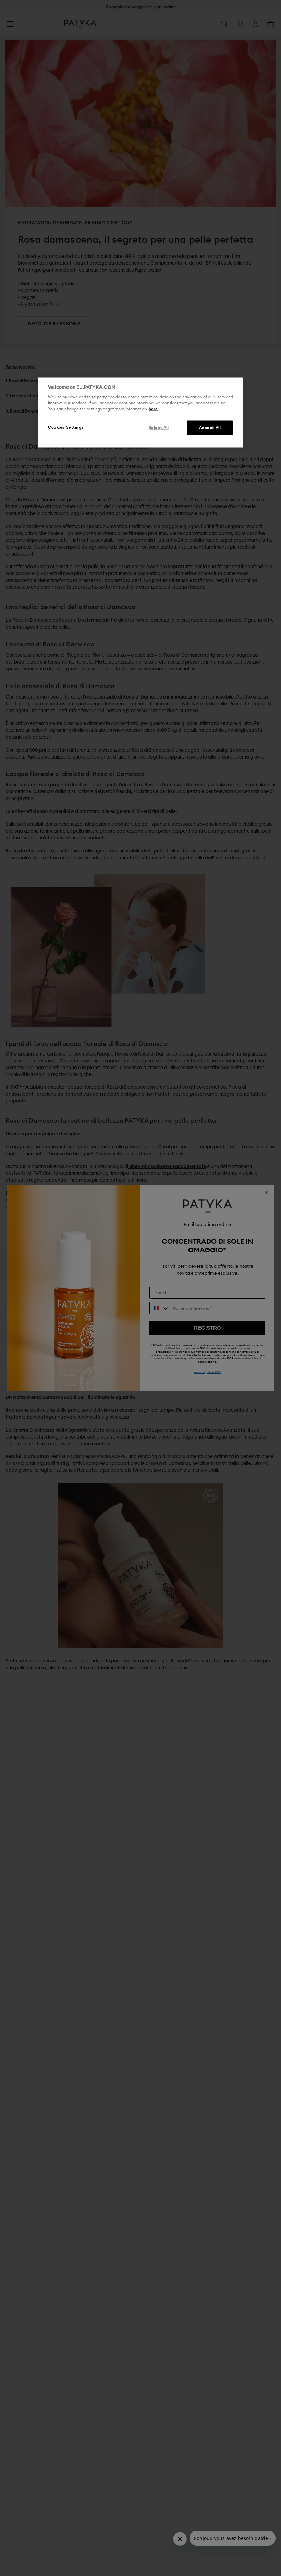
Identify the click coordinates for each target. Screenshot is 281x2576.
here (153, 409)
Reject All (159, 427)
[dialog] (140, 412)
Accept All (210, 427)
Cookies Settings (66, 427)
